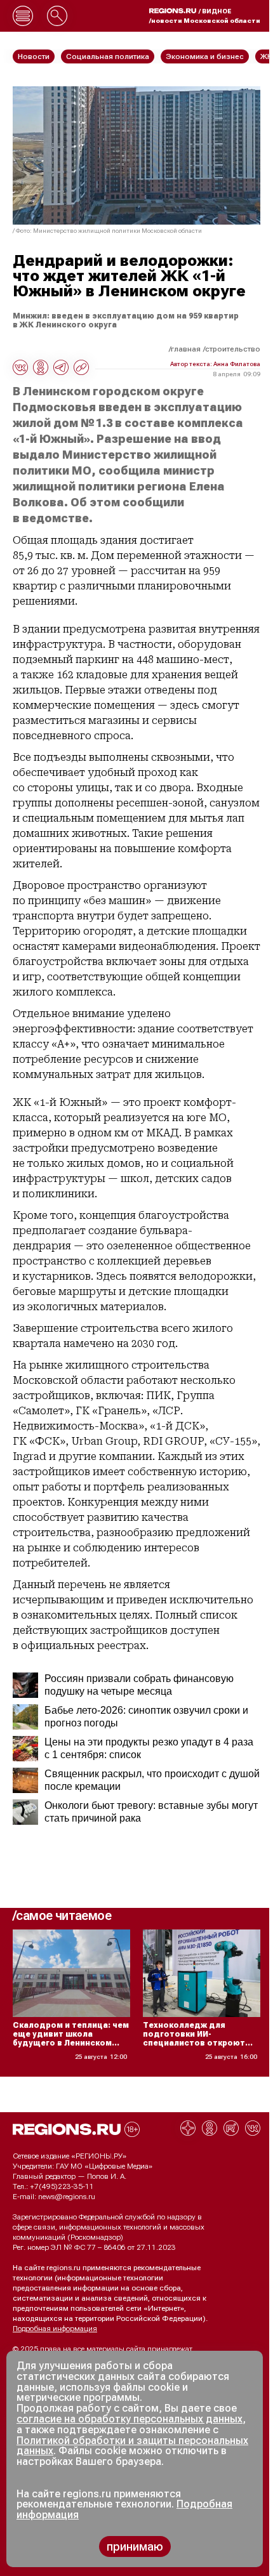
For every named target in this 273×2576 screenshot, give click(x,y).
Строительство (233, 349)
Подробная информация (55, 2329)
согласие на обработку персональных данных (130, 2419)
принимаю (135, 2546)
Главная (186, 349)
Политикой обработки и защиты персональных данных (132, 2446)
